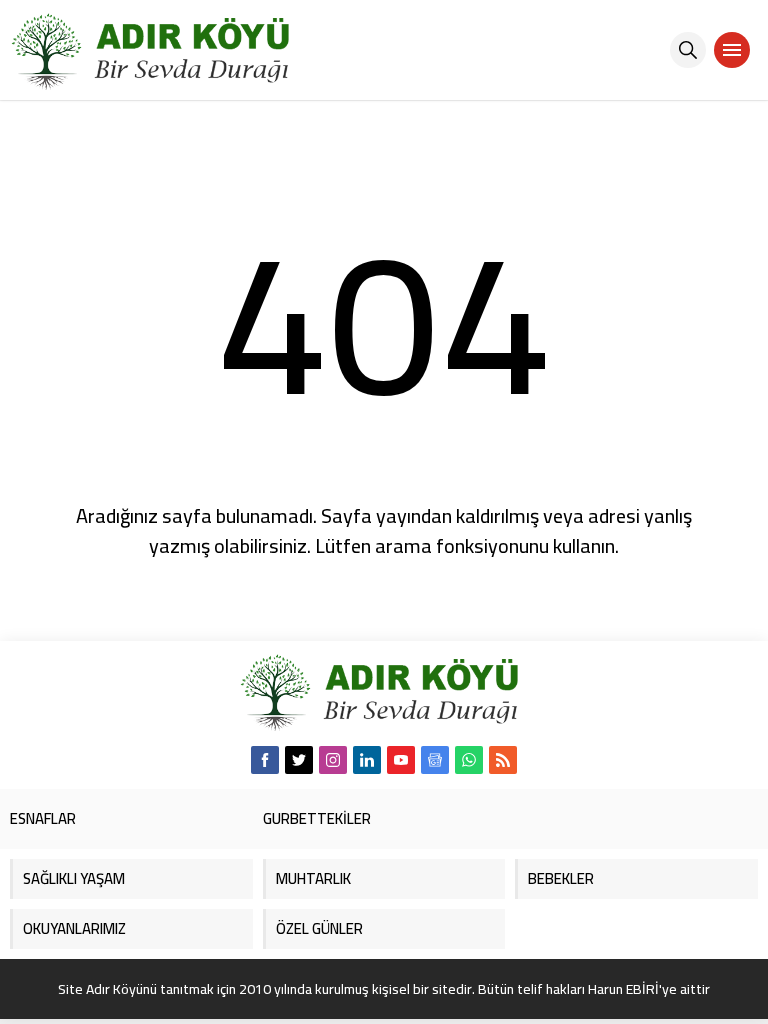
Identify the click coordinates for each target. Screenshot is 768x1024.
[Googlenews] (435, 760)
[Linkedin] (367, 760)
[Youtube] (401, 760)
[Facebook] (265, 760)
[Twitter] (299, 760)
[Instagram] (333, 760)
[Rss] (503, 760)
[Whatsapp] (469, 760)
